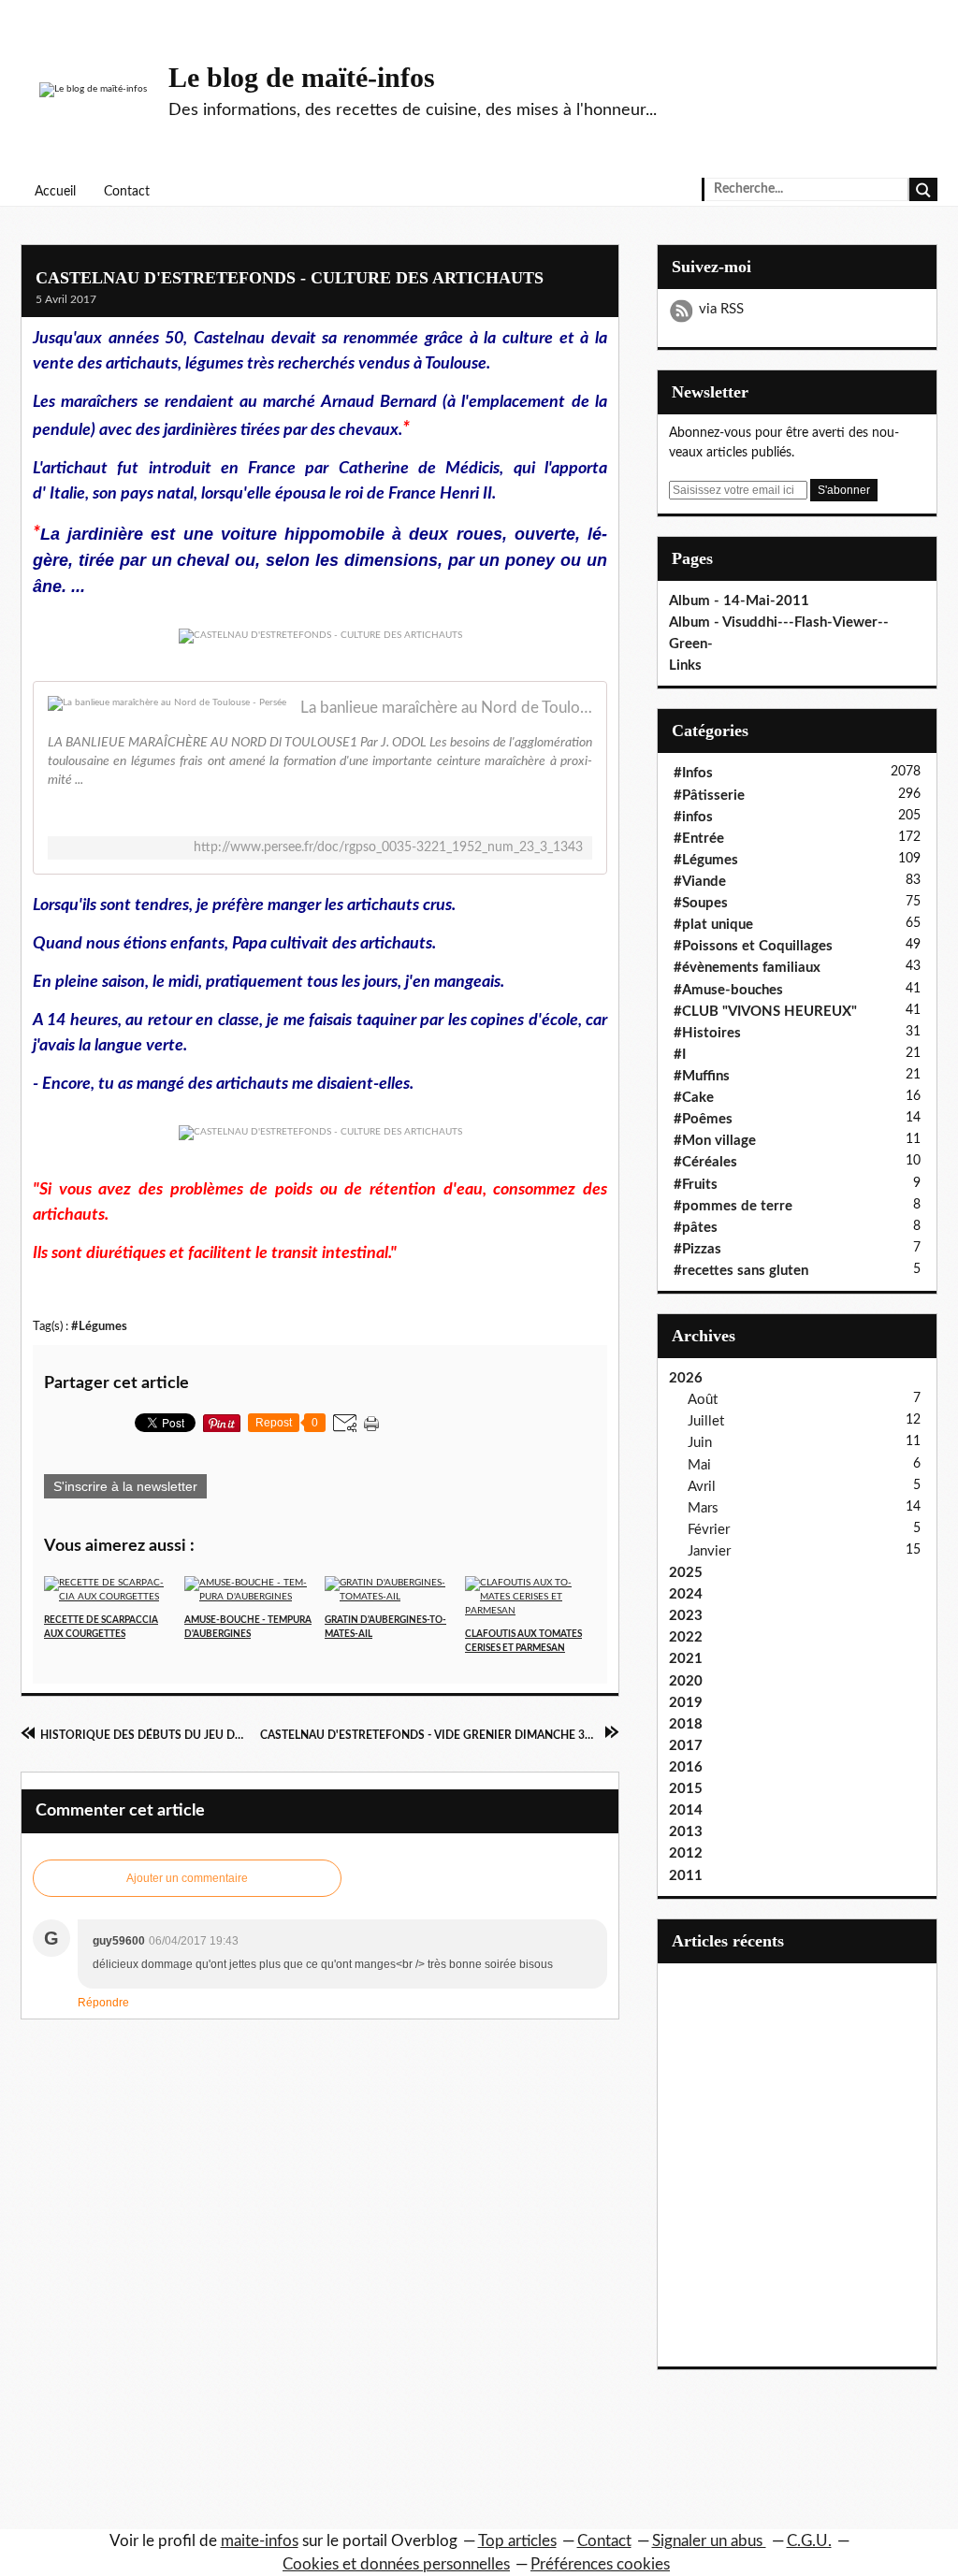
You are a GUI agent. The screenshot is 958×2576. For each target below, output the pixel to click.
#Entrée (699, 839)
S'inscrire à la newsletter (125, 1486)
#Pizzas (697, 1249)
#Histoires (707, 1033)
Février (709, 1530)
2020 (686, 1681)
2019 (686, 1703)
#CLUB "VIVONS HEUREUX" (765, 1012)
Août (703, 1400)
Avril (702, 1487)
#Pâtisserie (709, 796)
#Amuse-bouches (728, 990)
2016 (686, 1767)
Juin (700, 1443)
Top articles (517, 2541)
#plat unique (713, 925)
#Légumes (99, 1326)
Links (685, 666)
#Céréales (705, 1162)
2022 (686, 1637)
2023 (686, 1616)
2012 (686, 1853)
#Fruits (696, 1185)
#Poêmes (703, 1119)
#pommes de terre (733, 1206)
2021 (686, 1659)
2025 (686, 1573)
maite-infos (260, 2541)
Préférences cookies (600, 2564)
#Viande (700, 882)
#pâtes (696, 1228)
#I (680, 1055)
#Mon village (715, 1141)
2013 (686, 1832)
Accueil (55, 192)
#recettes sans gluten (741, 1271)
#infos (693, 817)
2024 (686, 1594)
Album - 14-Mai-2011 (739, 601)
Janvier (709, 1551)
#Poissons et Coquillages (753, 946)
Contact (127, 192)
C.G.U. (809, 2541)
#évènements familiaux (747, 968)
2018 (686, 1724)
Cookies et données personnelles (396, 2564)
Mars (703, 1508)
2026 (686, 1378)
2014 (686, 1810)
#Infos (693, 773)
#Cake (694, 1098)
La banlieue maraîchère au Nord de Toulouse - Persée (446, 708)
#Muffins (702, 1076)
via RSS (721, 309)
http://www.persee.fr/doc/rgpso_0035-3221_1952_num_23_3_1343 (388, 847)
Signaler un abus (709, 2541)
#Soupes (701, 903)
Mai (699, 1465)
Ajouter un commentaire (187, 1878)
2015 (686, 1789)
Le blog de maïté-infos (302, 77)
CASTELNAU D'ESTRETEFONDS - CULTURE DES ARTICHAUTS (290, 278)
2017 (686, 1746)
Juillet (706, 1421)
